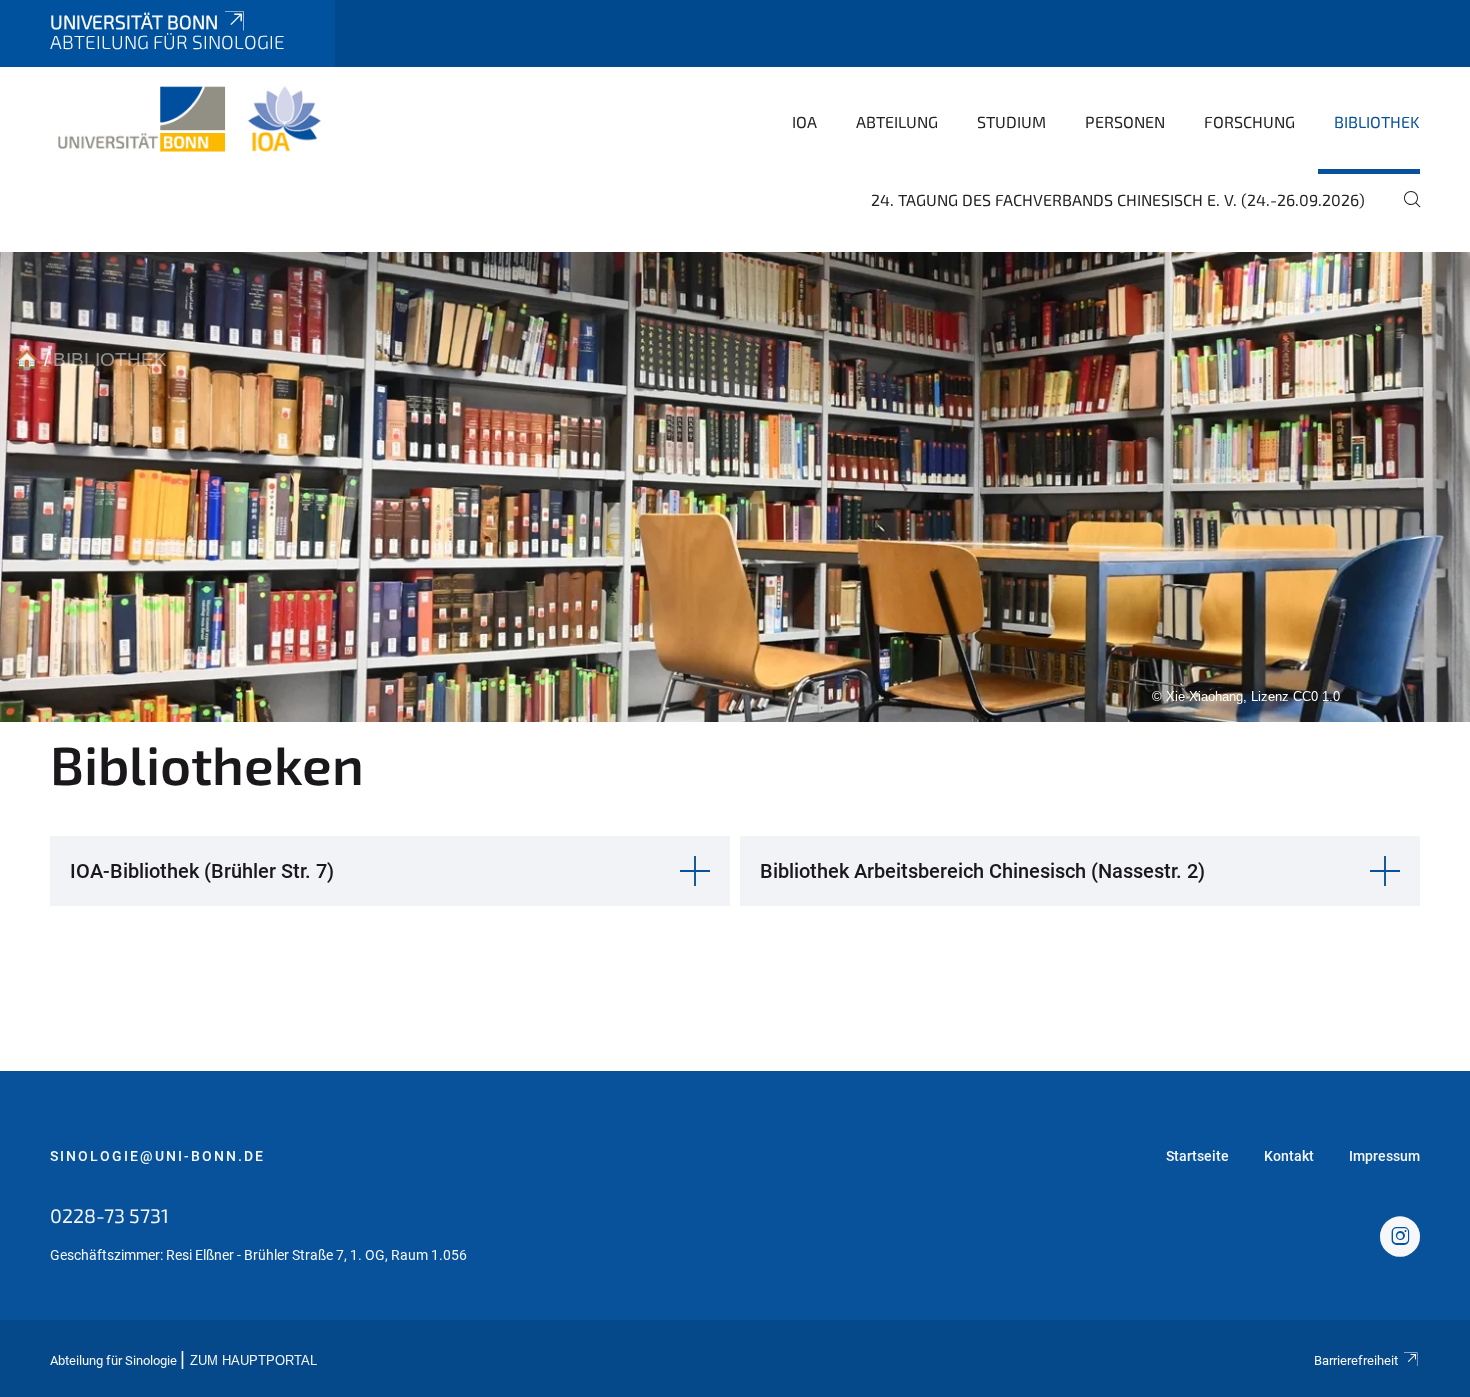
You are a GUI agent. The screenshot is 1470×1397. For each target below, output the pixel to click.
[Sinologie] (188, 120)
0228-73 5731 (109, 1215)
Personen (1125, 121)
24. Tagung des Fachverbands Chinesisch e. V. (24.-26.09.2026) (1118, 199)
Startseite (1197, 1156)
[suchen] (1404, 213)
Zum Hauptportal (253, 1361)
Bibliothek (1377, 121)
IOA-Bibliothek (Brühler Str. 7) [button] (202, 871)
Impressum (1384, 1156)
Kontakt (1289, 1156)
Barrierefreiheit (1356, 1360)
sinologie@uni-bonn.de (157, 1156)
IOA (804, 121)
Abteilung (897, 121)
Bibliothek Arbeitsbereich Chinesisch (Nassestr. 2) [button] (982, 871)
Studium (1011, 121)
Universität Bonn (134, 21)
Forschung (1249, 121)
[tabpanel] (735, 487)
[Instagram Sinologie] (1400, 1239)
